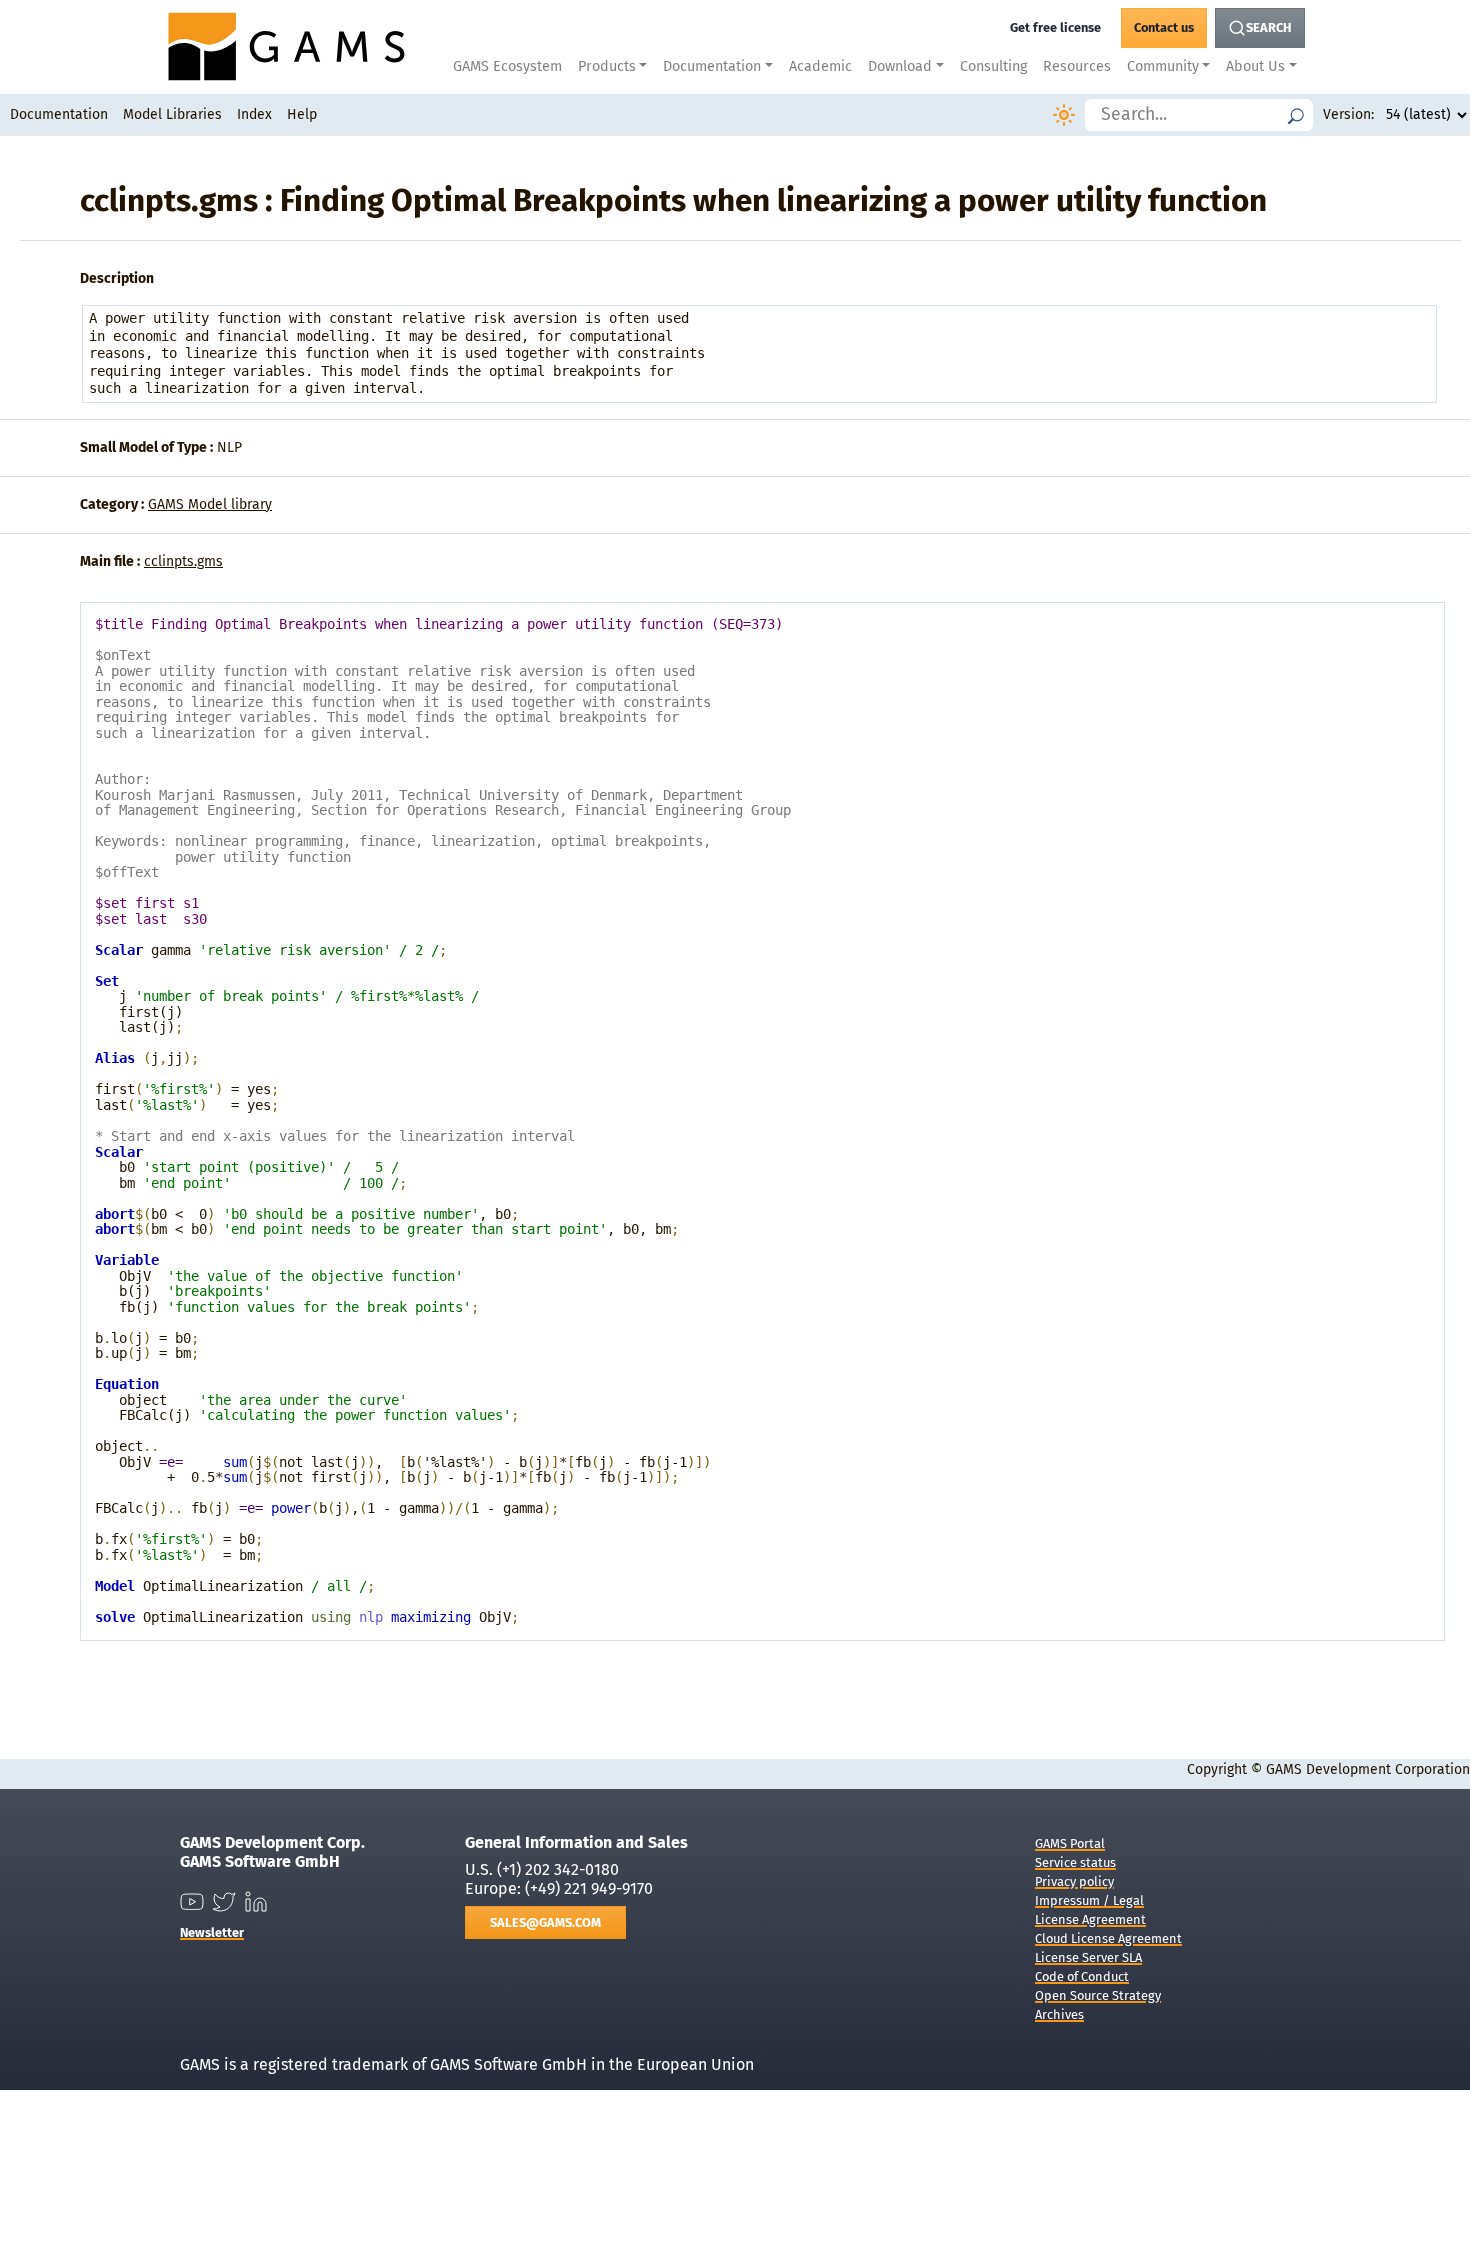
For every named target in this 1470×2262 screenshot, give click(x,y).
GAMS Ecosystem (507, 66)
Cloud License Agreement (1108, 1938)
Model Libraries (172, 114)
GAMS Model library (210, 504)
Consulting (993, 66)
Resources (1077, 66)
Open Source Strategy (1098, 1995)
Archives (1059, 2014)
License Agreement (1090, 1919)
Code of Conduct (1082, 1976)
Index (254, 114)
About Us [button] (1255, 66)
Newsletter (212, 1932)
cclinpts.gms (183, 561)
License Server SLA (1088, 1957)
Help (302, 114)
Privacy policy (1074, 1881)
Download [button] (900, 66)
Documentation (59, 114)
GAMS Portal (1070, 1843)
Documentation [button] (712, 66)
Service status (1075, 1862)
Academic (820, 66)
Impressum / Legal (1089, 1900)
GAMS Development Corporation (1368, 1769)
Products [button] (607, 66)
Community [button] (1163, 66)
